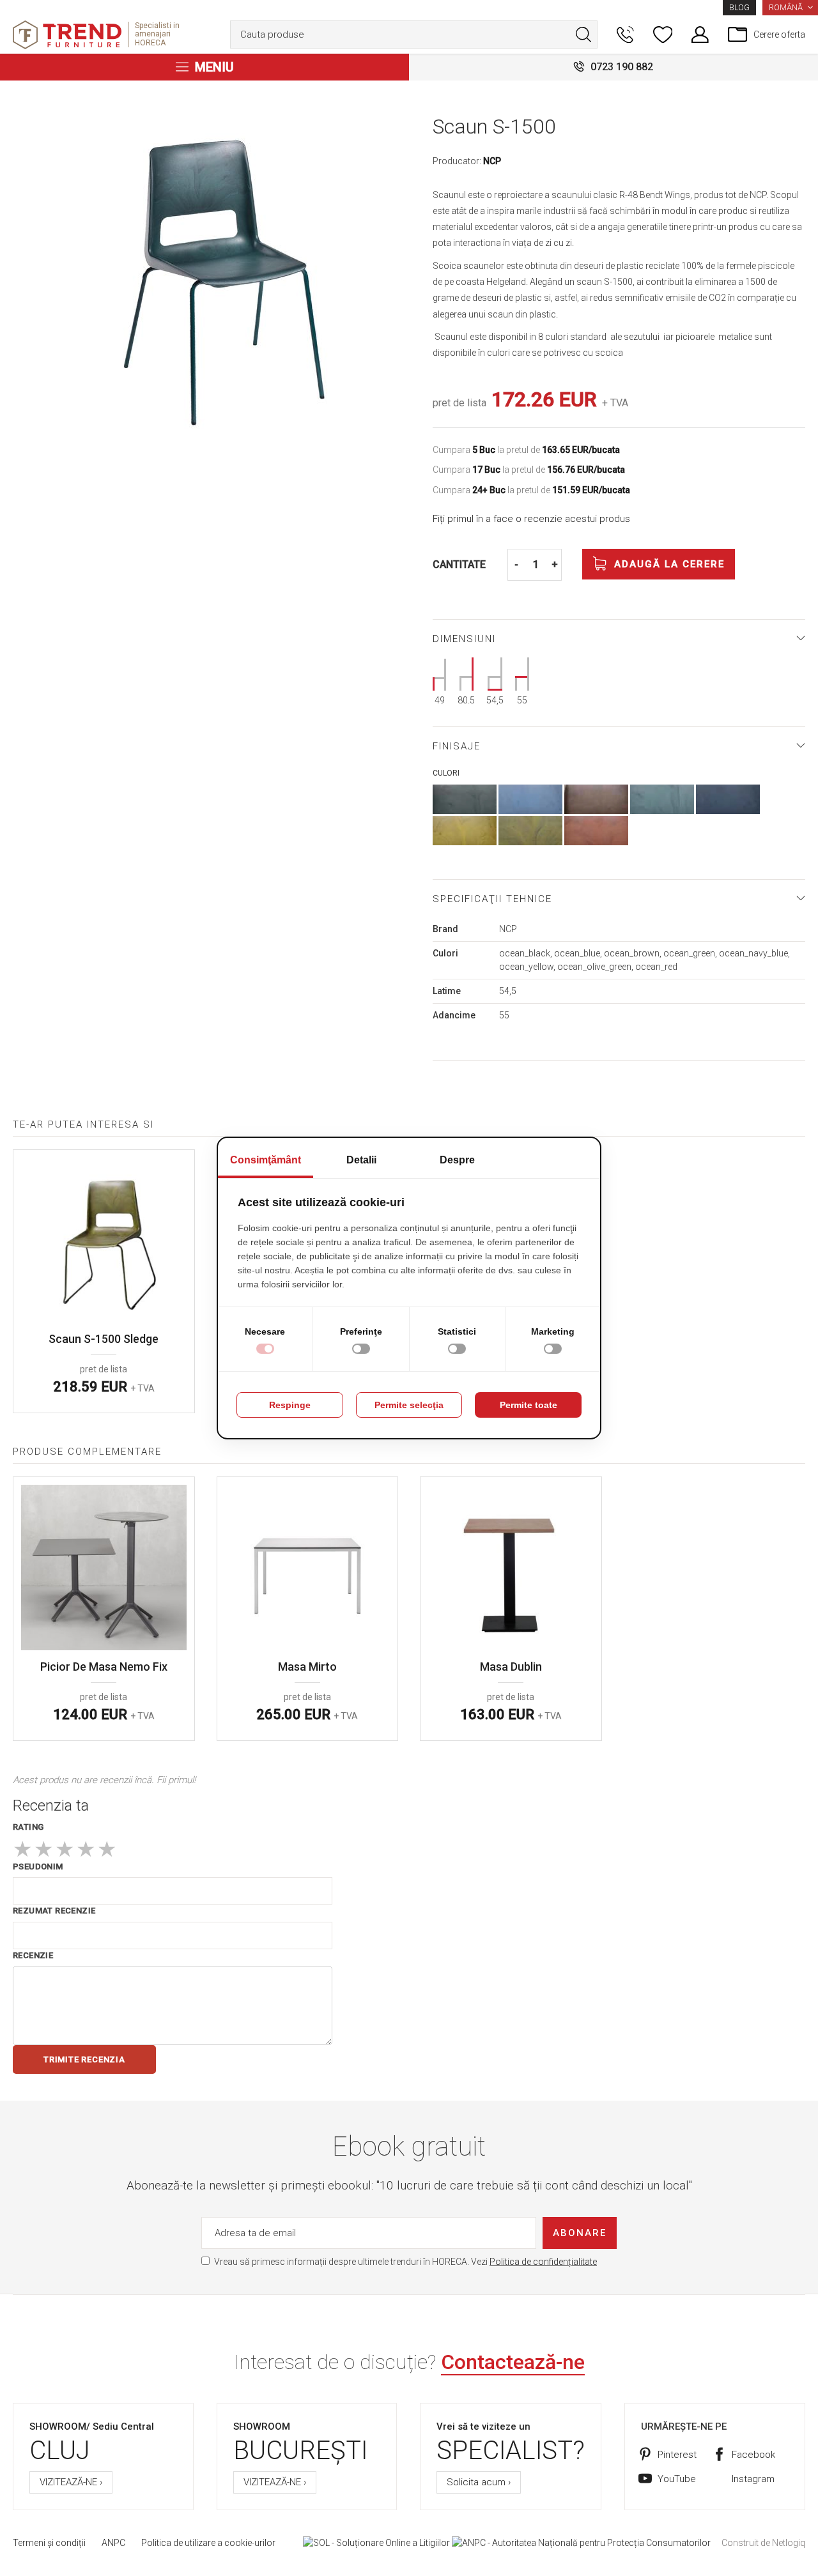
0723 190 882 (622, 67)
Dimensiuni (464, 639)
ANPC (113, 2543)
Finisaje (457, 746)
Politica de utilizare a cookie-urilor (208, 2543)
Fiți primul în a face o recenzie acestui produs (531, 519)
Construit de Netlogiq (763, 2543)
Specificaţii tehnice (492, 899)
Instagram (753, 2479)
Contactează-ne (513, 2362)
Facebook (753, 2455)
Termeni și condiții (49, 2543)
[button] (790, 8)
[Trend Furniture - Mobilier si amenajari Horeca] (67, 35)
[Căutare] (583, 34)
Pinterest (677, 2455)
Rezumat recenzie (54, 1911)
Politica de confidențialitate (543, 2262)
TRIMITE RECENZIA (84, 2059)
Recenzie (33, 1955)
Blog (739, 8)
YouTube (677, 2479)
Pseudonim (38, 1867)
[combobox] (414, 34)
